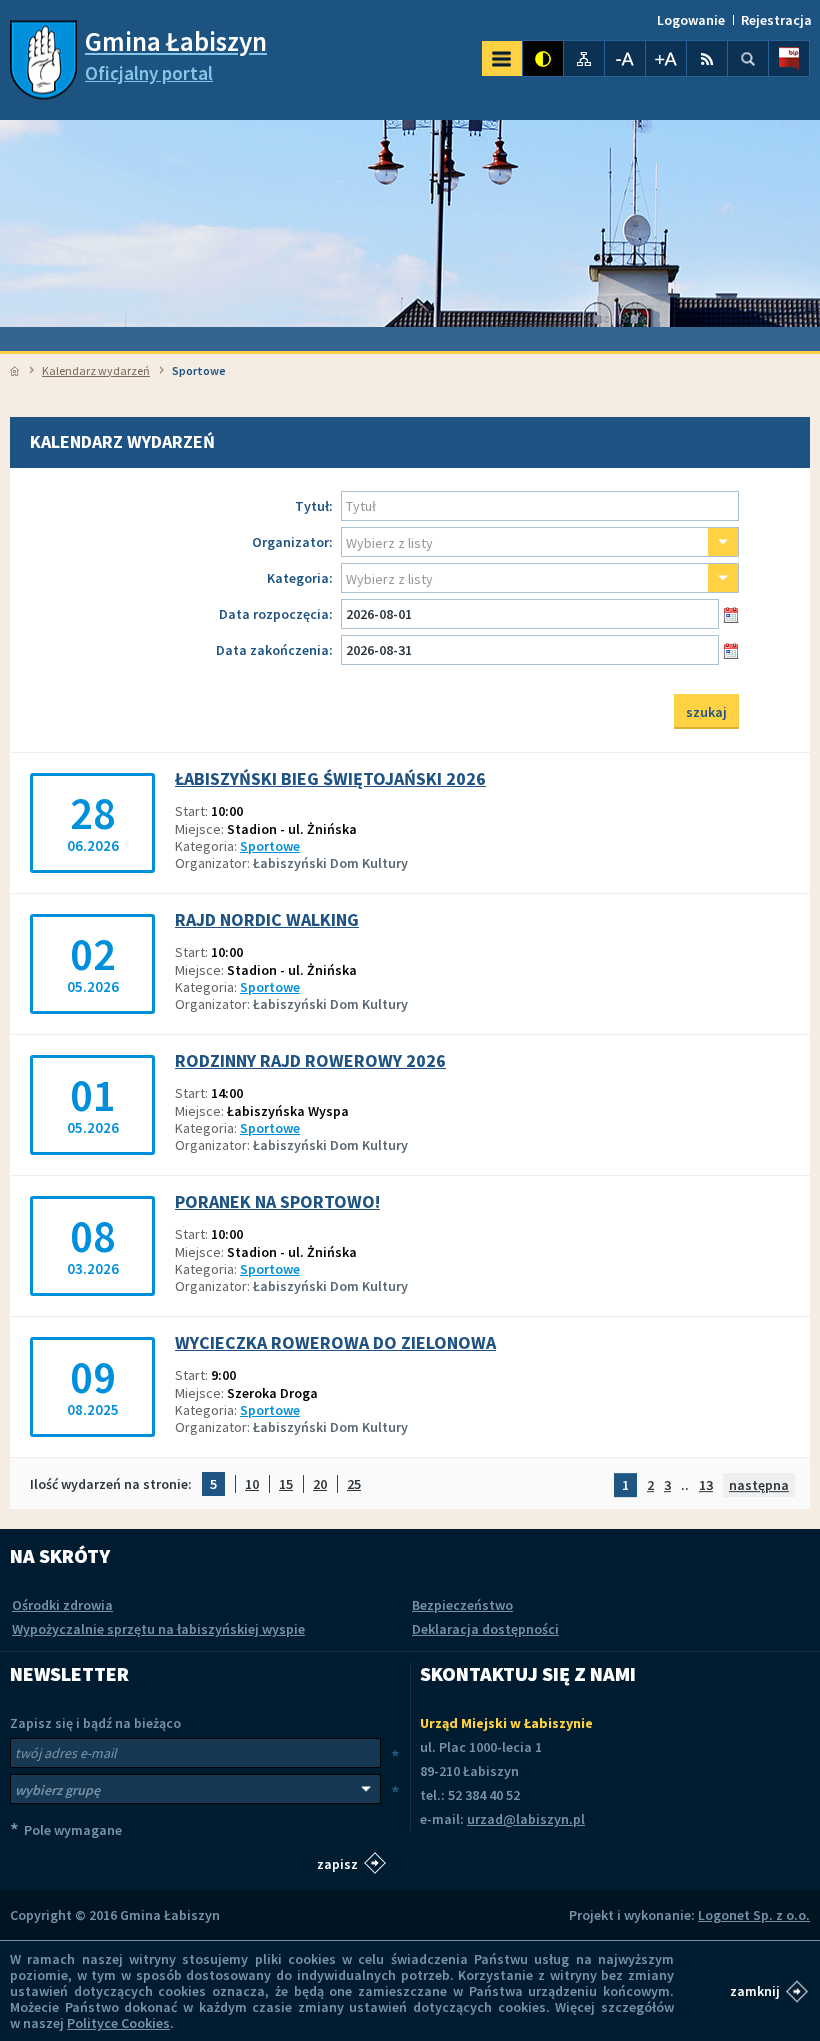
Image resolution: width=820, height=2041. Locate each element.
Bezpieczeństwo (462, 1605)
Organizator (292, 542)
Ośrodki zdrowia (62, 1605)
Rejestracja (776, 20)
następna (759, 1485)
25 (354, 1485)
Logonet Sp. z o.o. (754, 1915)
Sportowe (270, 846)
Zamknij (755, 1991)
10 (252, 1485)
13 (706, 1485)
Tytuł (313, 506)
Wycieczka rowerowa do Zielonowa (335, 1343)
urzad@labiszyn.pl (526, 1819)
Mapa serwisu (584, 58)
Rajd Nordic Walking (267, 920)
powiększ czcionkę (666, 58)
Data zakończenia (274, 650)
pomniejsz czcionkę (625, 58)
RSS (707, 58)
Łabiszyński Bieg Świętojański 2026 (330, 779)
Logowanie (691, 20)
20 (320, 1485)
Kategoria (299, 578)
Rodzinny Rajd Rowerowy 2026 (310, 1061)
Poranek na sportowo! (277, 1202)
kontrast (543, 58)
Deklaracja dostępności (485, 1629)
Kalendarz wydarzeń (96, 370)
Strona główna (14, 371)
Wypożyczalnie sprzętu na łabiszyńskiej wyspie (158, 1629)
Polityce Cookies (118, 2023)
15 (286, 1485)
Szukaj (748, 58)
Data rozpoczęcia (275, 614)
